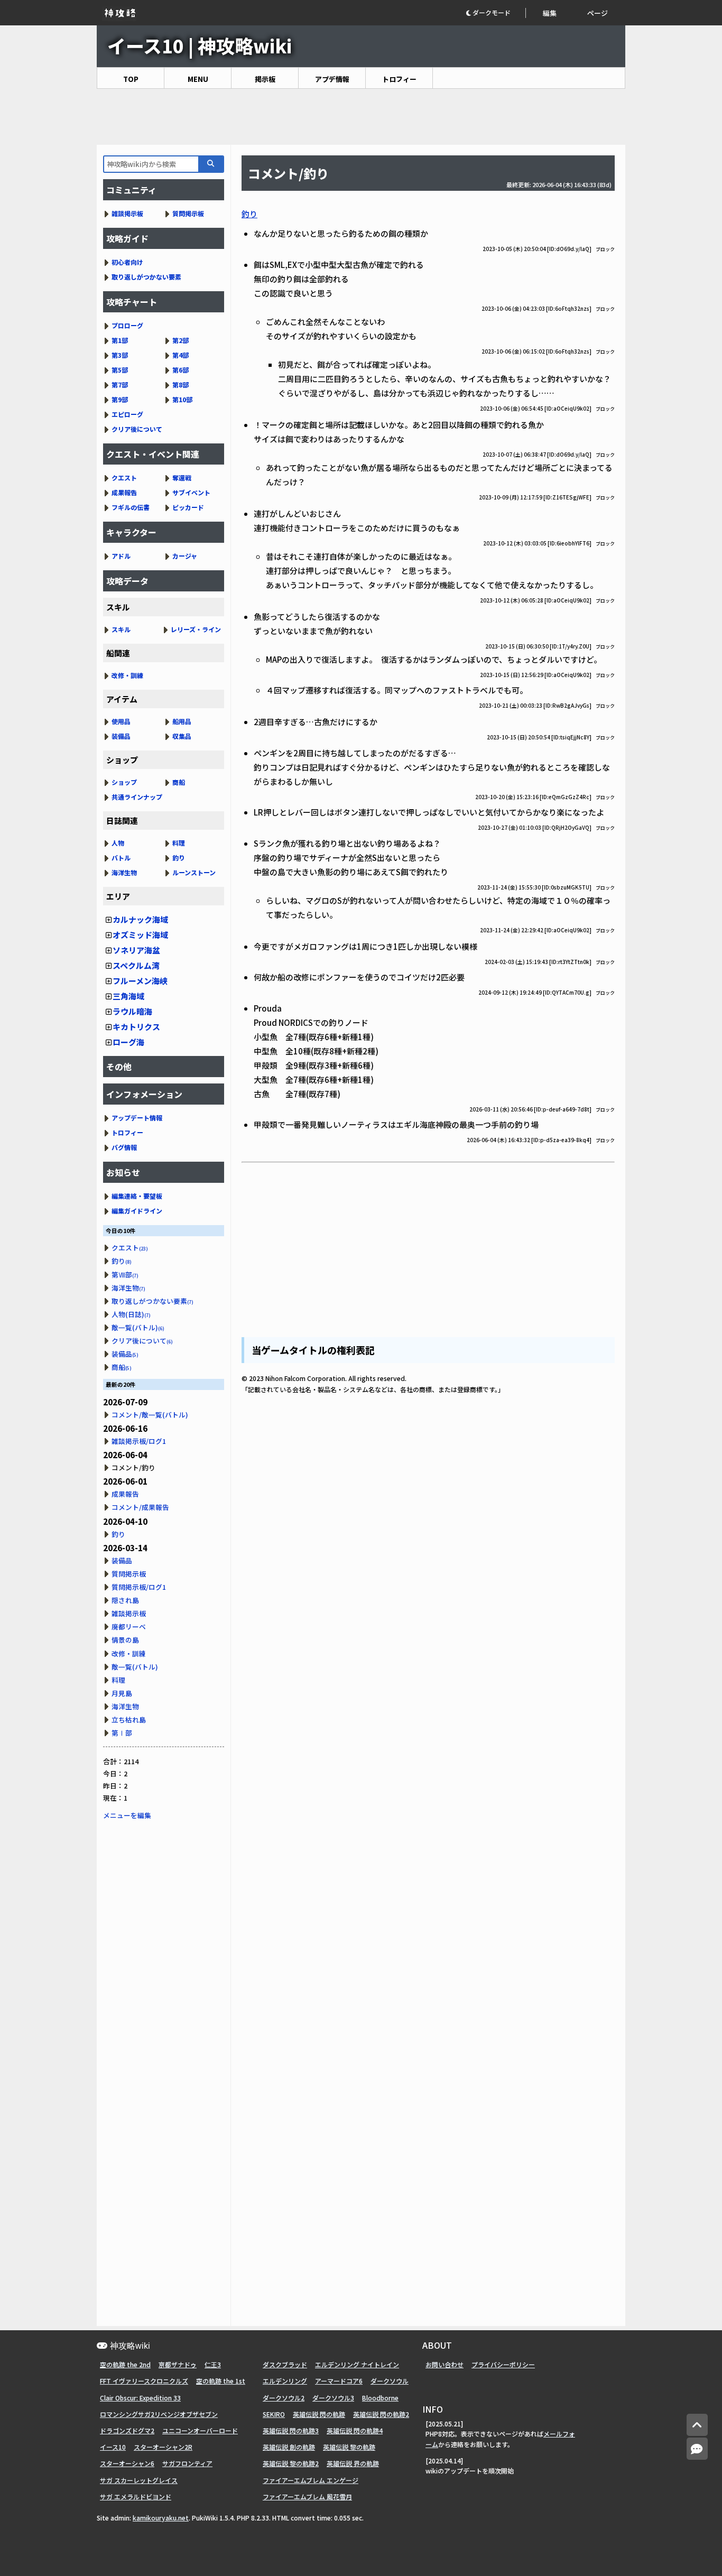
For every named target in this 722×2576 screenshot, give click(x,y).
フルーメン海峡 (140, 981)
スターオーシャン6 (127, 2463)
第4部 (181, 355)
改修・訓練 (127, 675)
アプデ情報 (332, 79)
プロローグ (127, 325)
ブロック (605, 249)
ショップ (124, 782)
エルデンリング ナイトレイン (357, 2364)
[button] (496, 13)
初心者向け (127, 262)
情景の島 (125, 1640)
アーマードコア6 (339, 2381)
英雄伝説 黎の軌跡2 (291, 2463)
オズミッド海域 (140, 935)
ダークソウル (390, 2381)
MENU (198, 79)
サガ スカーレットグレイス (139, 2480)
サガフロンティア (187, 2463)
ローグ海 (128, 1042)
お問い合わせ (445, 2364)
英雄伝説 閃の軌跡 (319, 2414)
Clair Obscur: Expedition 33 (140, 2398)
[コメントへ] (697, 2449)
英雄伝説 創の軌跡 (289, 2447)
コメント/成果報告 (140, 1507)
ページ (598, 13)
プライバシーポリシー (503, 2364)
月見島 (122, 1693)
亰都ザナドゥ (178, 2364)
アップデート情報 (137, 1118)
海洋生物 (124, 872)
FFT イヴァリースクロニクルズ (144, 2381)
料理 (179, 843)
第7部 (120, 384)
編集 (550, 13)
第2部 (181, 340)
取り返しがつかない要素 (146, 277)
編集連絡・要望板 (137, 1196)
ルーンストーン (194, 872)
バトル (121, 858)
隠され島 (125, 1600)
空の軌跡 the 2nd (125, 2364)
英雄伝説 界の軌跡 (353, 2463)
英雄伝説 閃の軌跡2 (381, 2414)
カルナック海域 (140, 919)
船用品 (182, 721)
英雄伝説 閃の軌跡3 (291, 2430)
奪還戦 (182, 478)
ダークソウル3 (333, 2398)
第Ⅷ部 (125, 1275)
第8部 (181, 384)
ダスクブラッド (285, 2364)
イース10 (113, 2447)
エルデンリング (285, 2381)
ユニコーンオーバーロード (200, 2430)
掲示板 (265, 79)
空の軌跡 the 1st (221, 2381)
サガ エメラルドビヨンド (136, 2496)
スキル (121, 629)
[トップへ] (697, 2425)
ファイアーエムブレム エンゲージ (311, 2480)
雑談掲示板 (127, 213)
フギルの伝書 (131, 507)
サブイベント (191, 492)
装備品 (121, 736)
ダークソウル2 (284, 2398)
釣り (249, 214)
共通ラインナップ (137, 797)
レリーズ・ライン (196, 629)
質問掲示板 (188, 213)
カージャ (185, 556)
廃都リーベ (129, 1627)
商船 (179, 782)
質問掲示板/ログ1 (139, 1587)
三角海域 (128, 996)
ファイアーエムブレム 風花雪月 (307, 2496)
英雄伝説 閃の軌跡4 (355, 2430)
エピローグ (127, 414)
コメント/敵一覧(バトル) (150, 1415)
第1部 (120, 340)
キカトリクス (136, 1027)
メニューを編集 (127, 1815)
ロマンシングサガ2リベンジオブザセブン (159, 2414)
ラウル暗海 (132, 1011)
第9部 (120, 399)
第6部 (181, 370)
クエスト (124, 478)
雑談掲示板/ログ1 (139, 1441)
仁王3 (213, 2364)
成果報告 (124, 492)
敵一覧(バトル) (138, 1327)
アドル (121, 556)
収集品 (182, 736)
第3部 (120, 355)
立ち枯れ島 (129, 1720)
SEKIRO (274, 2414)
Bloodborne (380, 2398)
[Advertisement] (361, 117)
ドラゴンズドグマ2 (127, 2430)
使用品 (121, 721)
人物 (118, 843)
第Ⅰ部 (122, 1733)
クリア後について (137, 429)
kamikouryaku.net (161, 2518)
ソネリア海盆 (136, 950)
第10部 (182, 399)
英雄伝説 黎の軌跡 (349, 2447)
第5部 (120, 370)
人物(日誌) (131, 1314)
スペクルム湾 (136, 965)
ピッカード (188, 507)
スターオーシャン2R (163, 2447)
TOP (131, 79)
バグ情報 (124, 1147)
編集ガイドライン (137, 1211)
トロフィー (399, 79)
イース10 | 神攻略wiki (200, 45)
